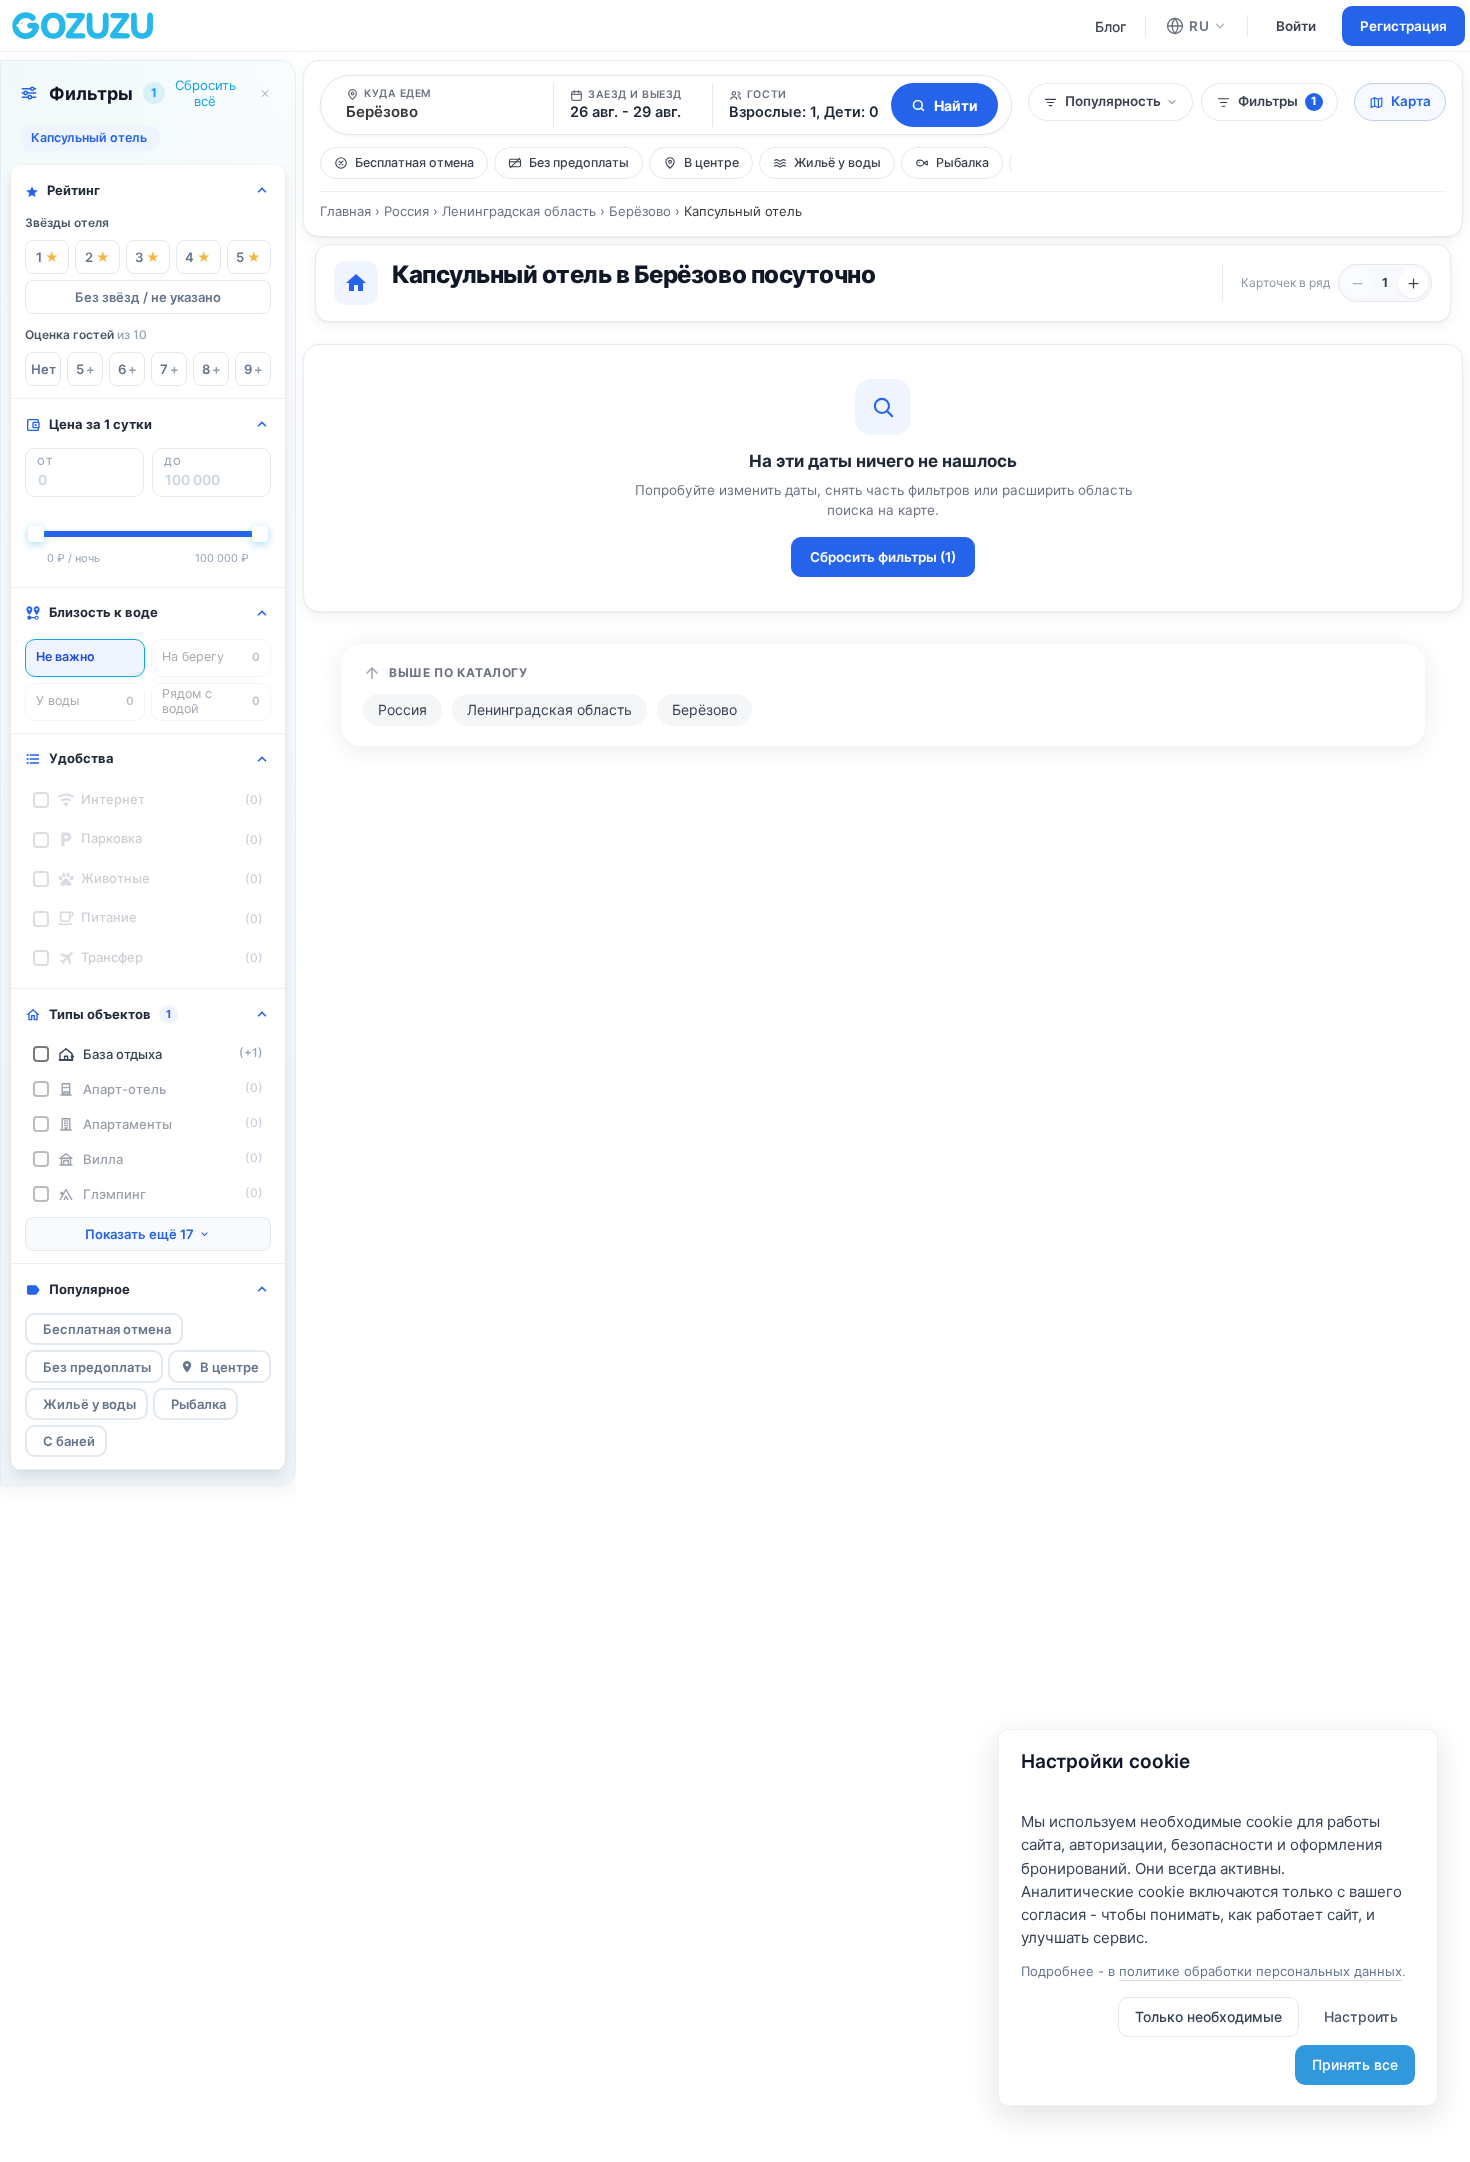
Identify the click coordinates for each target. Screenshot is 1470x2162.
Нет (43, 369)
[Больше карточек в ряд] (1413, 283)
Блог (1110, 26)
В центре (229, 1367)
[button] (799, 105)
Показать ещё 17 (139, 1234)
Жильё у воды (89, 1404)
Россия (406, 211)
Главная (345, 211)
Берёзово (640, 211)
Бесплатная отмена (107, 1329)
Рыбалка (198, 1404)
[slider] (36, 534)
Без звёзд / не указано (148, 297)
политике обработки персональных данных (1260, 1971)
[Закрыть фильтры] (265, 93)
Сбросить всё (205, 93)
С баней (69, 1441)
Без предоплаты (97, 1367)
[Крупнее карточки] (1357, 283)
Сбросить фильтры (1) (883, 557)
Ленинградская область (519, 211)
